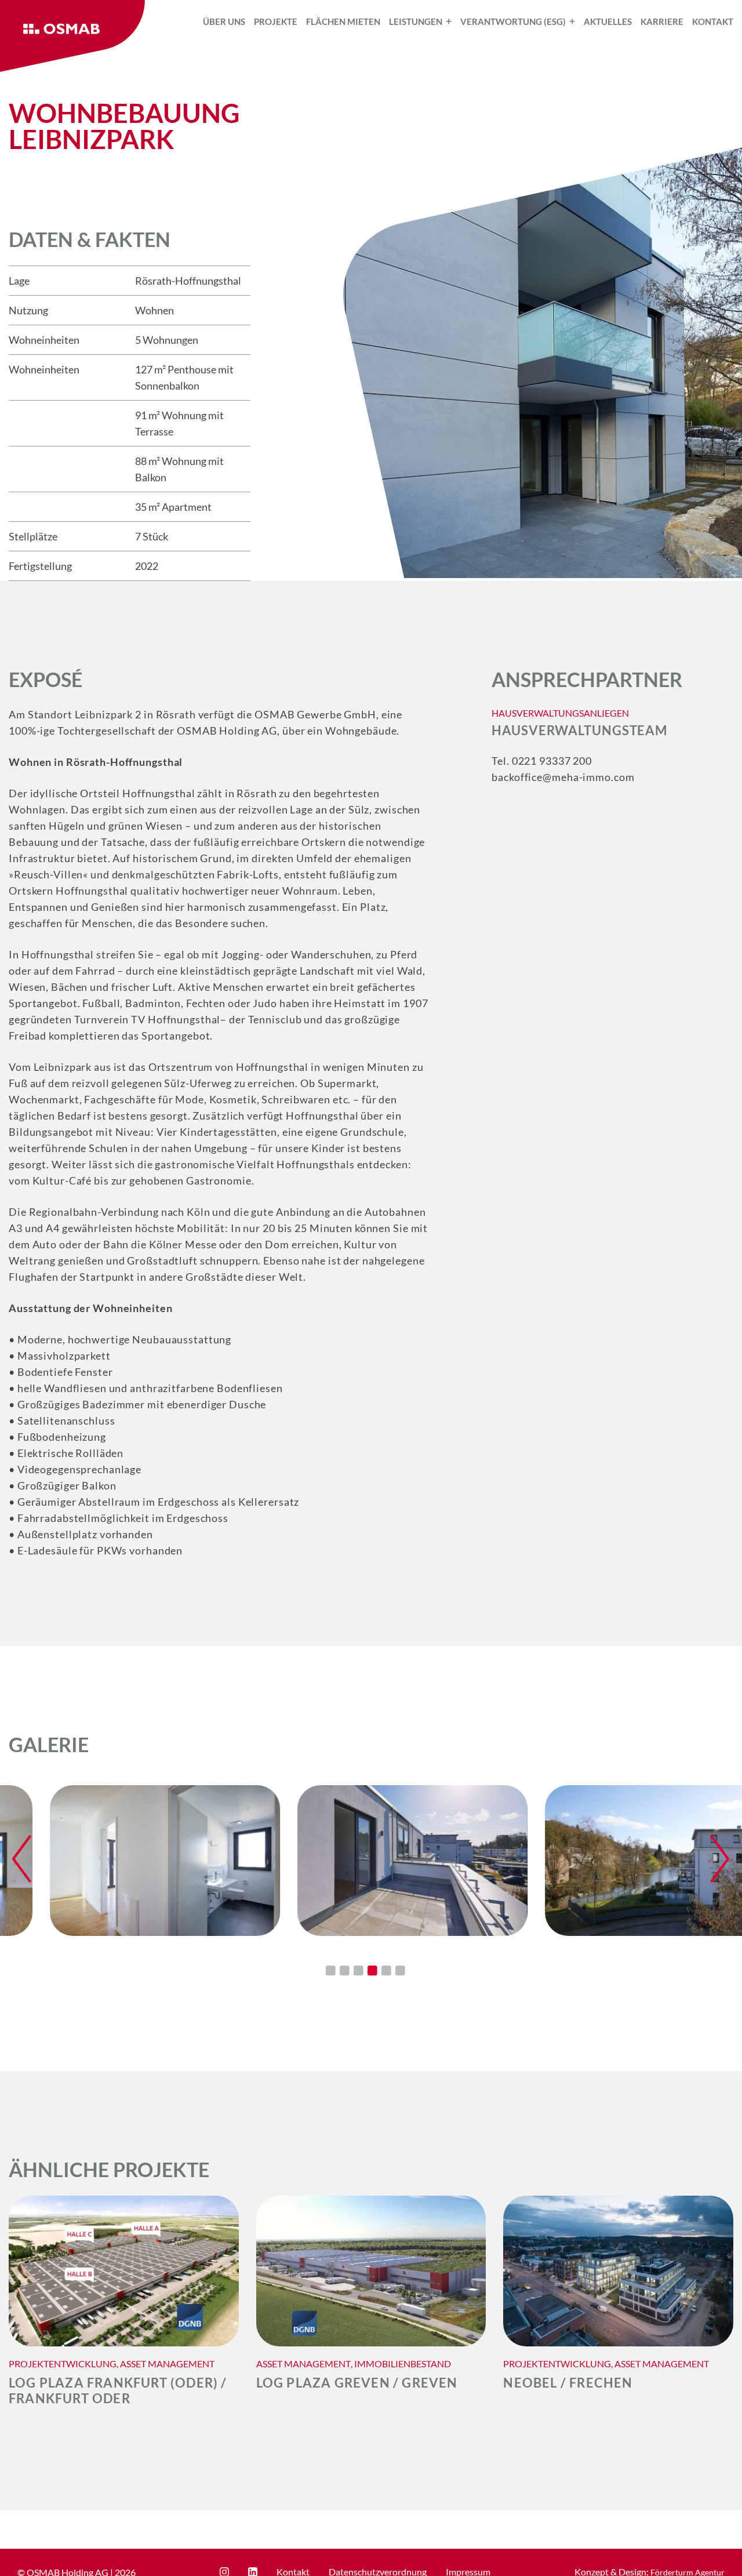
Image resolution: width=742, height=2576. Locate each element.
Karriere (662, 21)
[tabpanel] (124, 1861)
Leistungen (416, 21)
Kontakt (713, 21)
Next (720, 1859)
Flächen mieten (343, 21)
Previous (22, 1859)
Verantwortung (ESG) (513, 21)
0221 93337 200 (552, 761)
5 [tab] (386, 1971)
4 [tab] (372, 1971)
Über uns (224, 21)
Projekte (276, 21)
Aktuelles (608, 21)
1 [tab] (330, 1971)
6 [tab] (400, 1971)
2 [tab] (344, 1971)
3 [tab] (358, 1971)
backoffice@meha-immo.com (563, 777)
